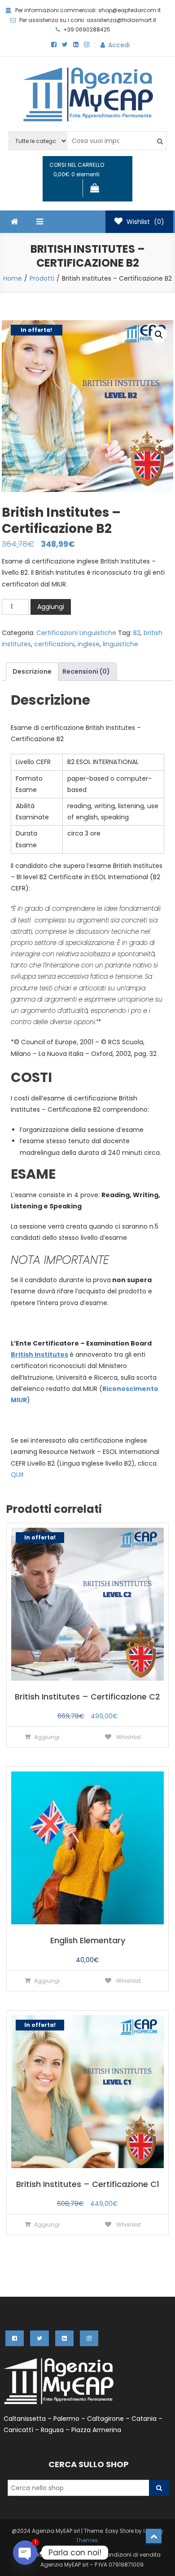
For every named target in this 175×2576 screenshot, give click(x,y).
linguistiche (120, 644)
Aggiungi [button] (47, 1737)
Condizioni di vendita (131, 2555)
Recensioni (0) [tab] (86, 671)
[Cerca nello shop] (159, 2488)
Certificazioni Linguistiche (76, 633)
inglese (89, 644)
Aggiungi (51, 607)
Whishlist (128, 1737)
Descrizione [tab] (32, 671)
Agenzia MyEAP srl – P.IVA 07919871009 (92, 2565)
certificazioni (54, 644)
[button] (159, 335)
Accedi (119, 45)
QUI (16, 1475)
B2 (137, 633)
